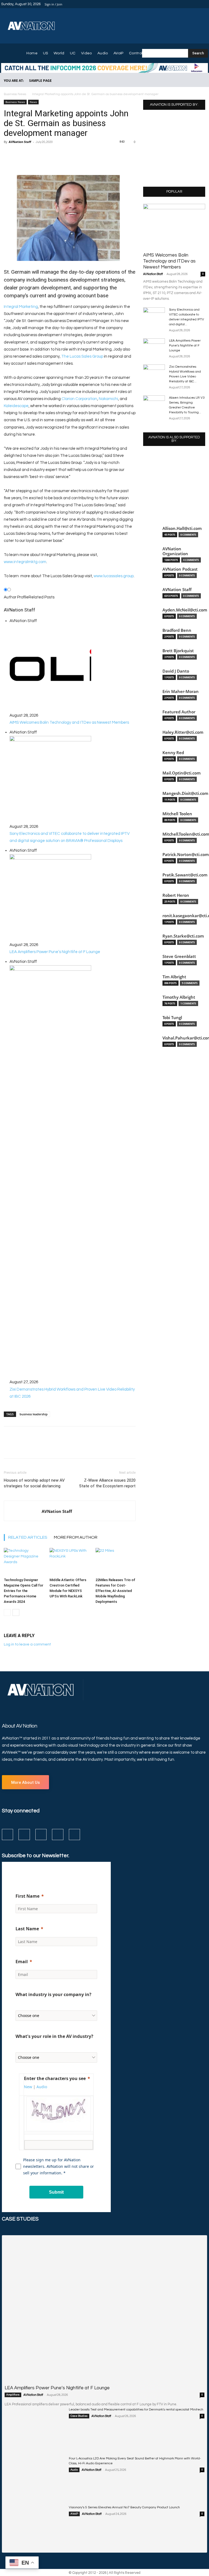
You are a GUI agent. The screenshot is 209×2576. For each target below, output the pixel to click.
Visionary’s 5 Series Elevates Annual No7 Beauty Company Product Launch (124, 2507)
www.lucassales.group (114, 576)
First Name (27, 1896)
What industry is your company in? (53, 1994)
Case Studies (79, 2416)
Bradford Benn (177, 630)
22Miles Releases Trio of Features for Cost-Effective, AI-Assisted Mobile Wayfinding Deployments (115, 1591)
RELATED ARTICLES (28, 1537)
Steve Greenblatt (179, 956)
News (33, 102)
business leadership (34, 1414)
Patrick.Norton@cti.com (186, 855)
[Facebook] (179, 4)
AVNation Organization (175, 551)
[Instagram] (185, 4)
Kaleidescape (16, 406)
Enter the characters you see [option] (55, 2078)
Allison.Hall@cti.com (182, 528)
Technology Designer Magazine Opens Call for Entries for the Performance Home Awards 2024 (24, 1591)
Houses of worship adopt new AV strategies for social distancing (34, 1483)
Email (22, 1962)
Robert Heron (176, 895)
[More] (61, 157)
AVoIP (74, 2514)
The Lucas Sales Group (82, 356)
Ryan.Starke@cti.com (183, 936)
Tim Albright (174, 977)
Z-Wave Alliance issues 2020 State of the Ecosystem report (107, 1483)
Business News (15, 94)
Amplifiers (13, 2395)
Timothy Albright (179, 997)
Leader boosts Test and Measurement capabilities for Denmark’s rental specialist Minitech (136, 2410)
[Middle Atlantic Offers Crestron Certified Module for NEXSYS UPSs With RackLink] (70, 1562)
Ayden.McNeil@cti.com (185, 610)
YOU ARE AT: (14, 81)
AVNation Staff (20, 142)
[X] (198, 4)
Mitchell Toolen (177, 814)
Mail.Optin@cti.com (182, 773)
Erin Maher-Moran (181, 691)
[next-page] (16, 1612)
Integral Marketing (21, 307)
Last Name (27, 1929)
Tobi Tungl (172, 1018)
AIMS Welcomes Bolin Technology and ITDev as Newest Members (169, 261)
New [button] (28, 2087)
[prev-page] (7, 1612)
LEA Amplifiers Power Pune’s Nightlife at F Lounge (185, 346)
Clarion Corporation (79, 399)
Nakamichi (108, 399)
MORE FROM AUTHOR (76, 1537)
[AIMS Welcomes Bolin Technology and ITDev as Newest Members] (174, 226)
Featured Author (179, 712)
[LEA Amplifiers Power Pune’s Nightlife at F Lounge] (154, 346)
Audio (74, 2470)
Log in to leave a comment (27, 1644)
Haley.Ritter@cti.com (183, 732)
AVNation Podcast (180, 569)
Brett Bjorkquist (178, 651)
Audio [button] (42, 2087)
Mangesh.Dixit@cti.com (185, 793)
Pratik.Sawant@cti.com (185, 875)
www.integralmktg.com (25, 562)
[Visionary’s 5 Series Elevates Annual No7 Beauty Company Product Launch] (35, 2526)
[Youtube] (205, 4)
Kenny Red (173, 753)
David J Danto (176, 671)
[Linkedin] (192, 4)
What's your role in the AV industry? (54, 2036)
